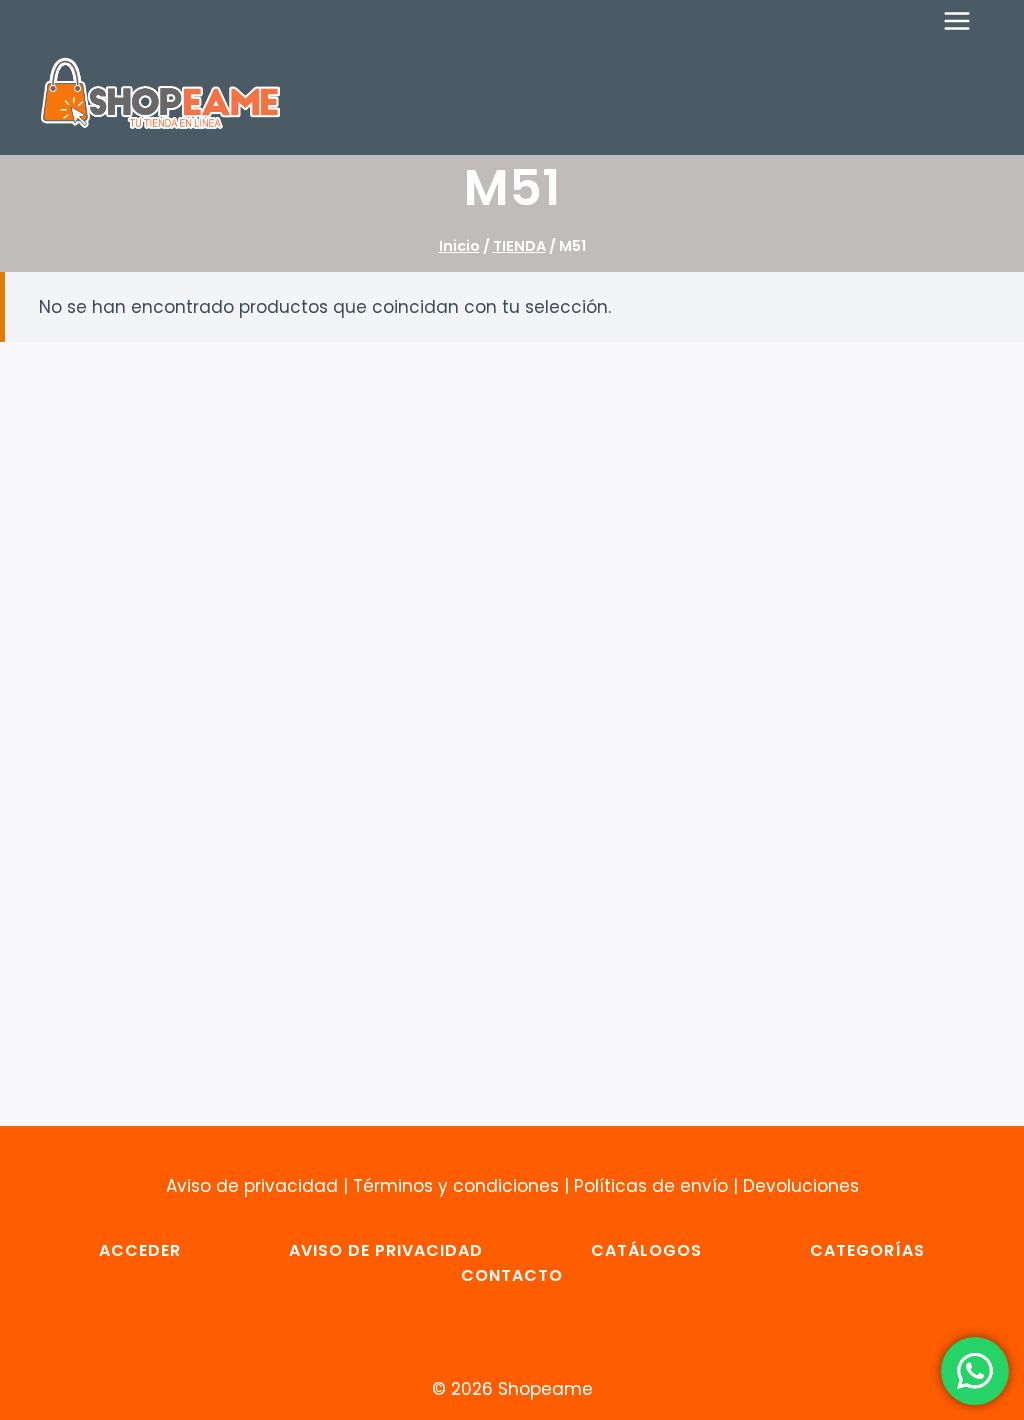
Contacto (512, 1275)
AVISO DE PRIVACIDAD (386, 1250)
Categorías (867, 1250)
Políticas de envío (651, 1186)
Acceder (140, 1250)
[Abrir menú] (967, 20)
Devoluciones (801, 1186)
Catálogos (646, 1250)
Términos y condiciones (456, 1186)
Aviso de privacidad (252, 1186)
